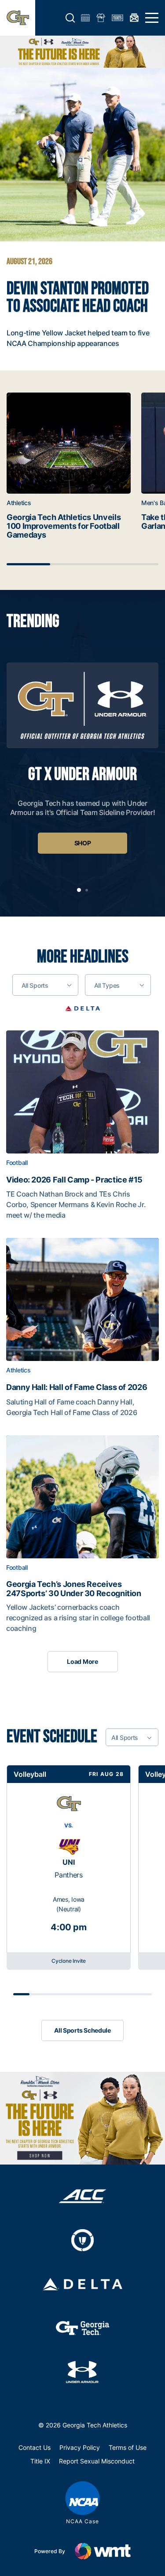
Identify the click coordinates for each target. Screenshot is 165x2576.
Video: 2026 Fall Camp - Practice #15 (74, 1180)
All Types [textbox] (107, 985)
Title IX (40, 2461)
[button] (70, 18)
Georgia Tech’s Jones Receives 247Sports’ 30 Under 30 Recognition (74, 1589)
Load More (82, 1661)
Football (17, 1163)
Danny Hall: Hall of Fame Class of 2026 (77, 1387)
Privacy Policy (80, 2447)
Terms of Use (128, 2447)
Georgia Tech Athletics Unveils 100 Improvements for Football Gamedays (64, 526)
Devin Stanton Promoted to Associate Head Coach (78, 298)
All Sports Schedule (82, 2030)
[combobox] (45, 985)
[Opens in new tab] (82, 1008)
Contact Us (35, 2447)
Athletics (19, 503)
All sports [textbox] (35, 985)
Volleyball (30, 1774)
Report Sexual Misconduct (97, 2461)
